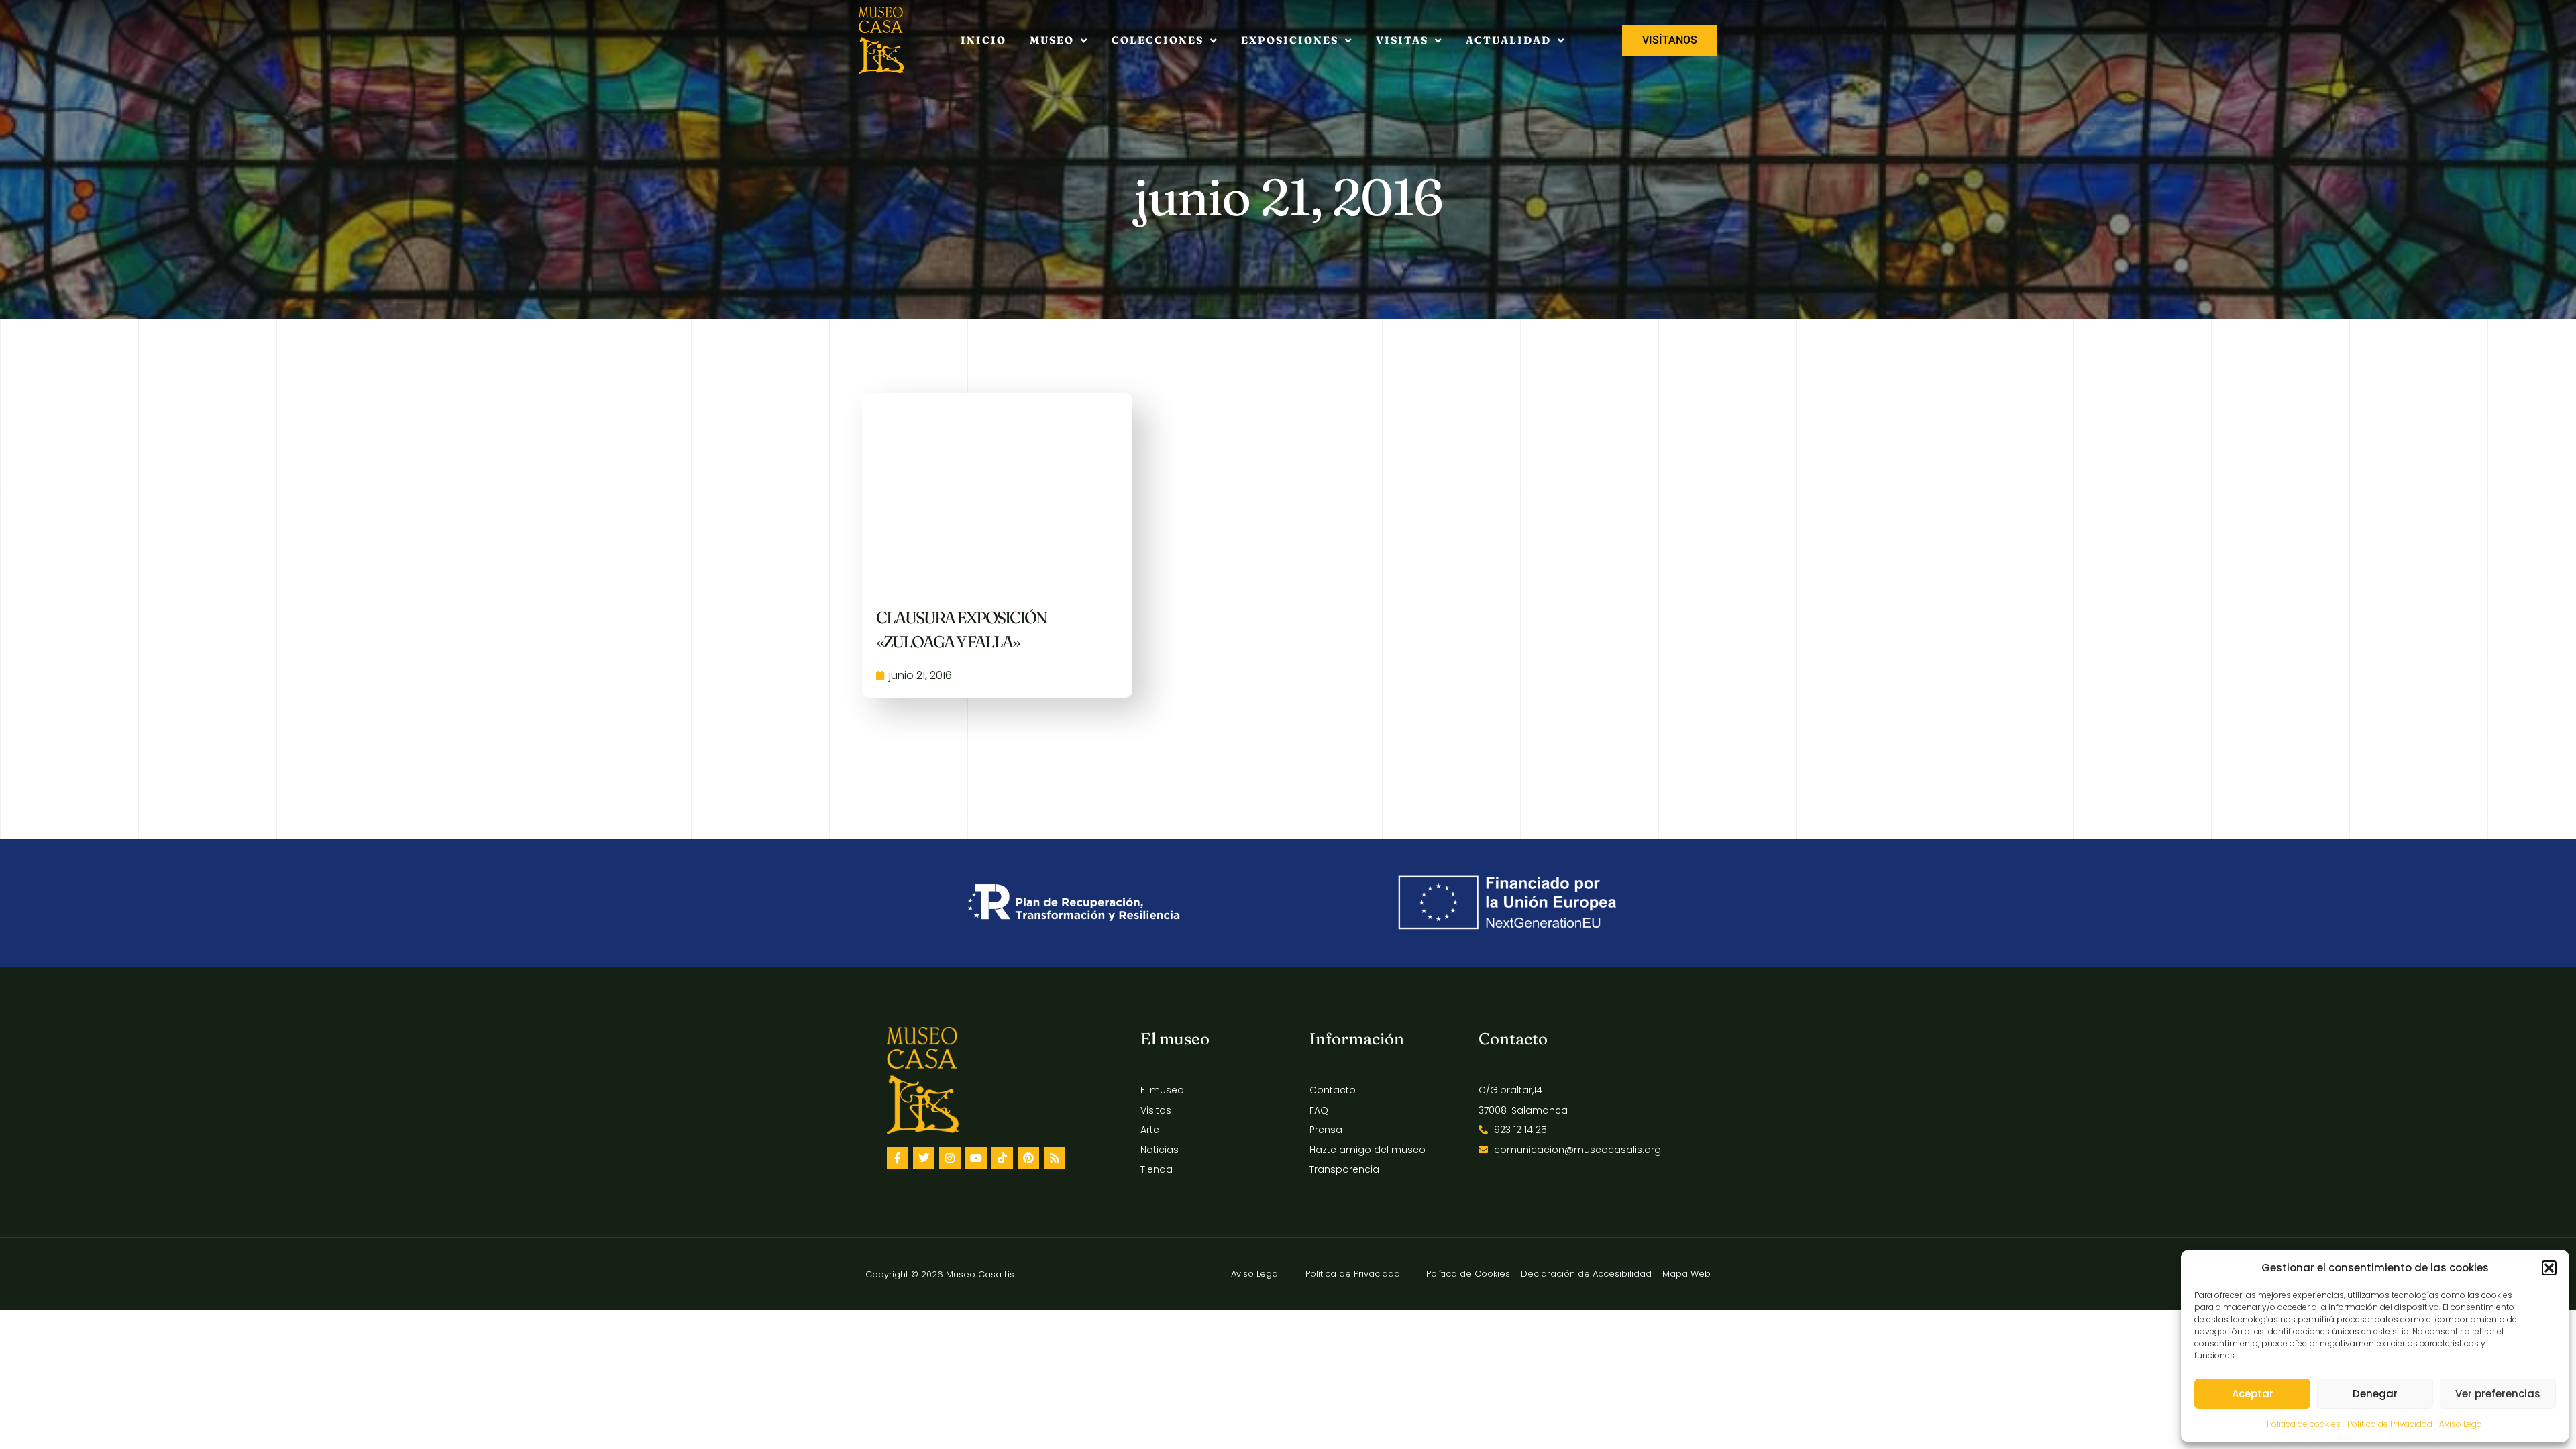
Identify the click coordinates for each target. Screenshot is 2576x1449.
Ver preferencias (2498, 1394)
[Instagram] (950, 1158)
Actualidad (1508, 40)
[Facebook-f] (898, 1158)
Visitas (1402, 40)
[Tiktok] (1002, 1158)
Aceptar (2253, 1394)
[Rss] (1055, 1158)
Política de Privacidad (2390, 1424)
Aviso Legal (2462, 1424)
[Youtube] (976, 1158)
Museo (1052, 40)
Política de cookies (2304, 1424)
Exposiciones (1290, 40)
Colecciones (1158, 40)
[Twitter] (924, 1158)
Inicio (983, 40)
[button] (2549, 1268)
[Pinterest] (1028, 1158)
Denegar (2375, 1394)
